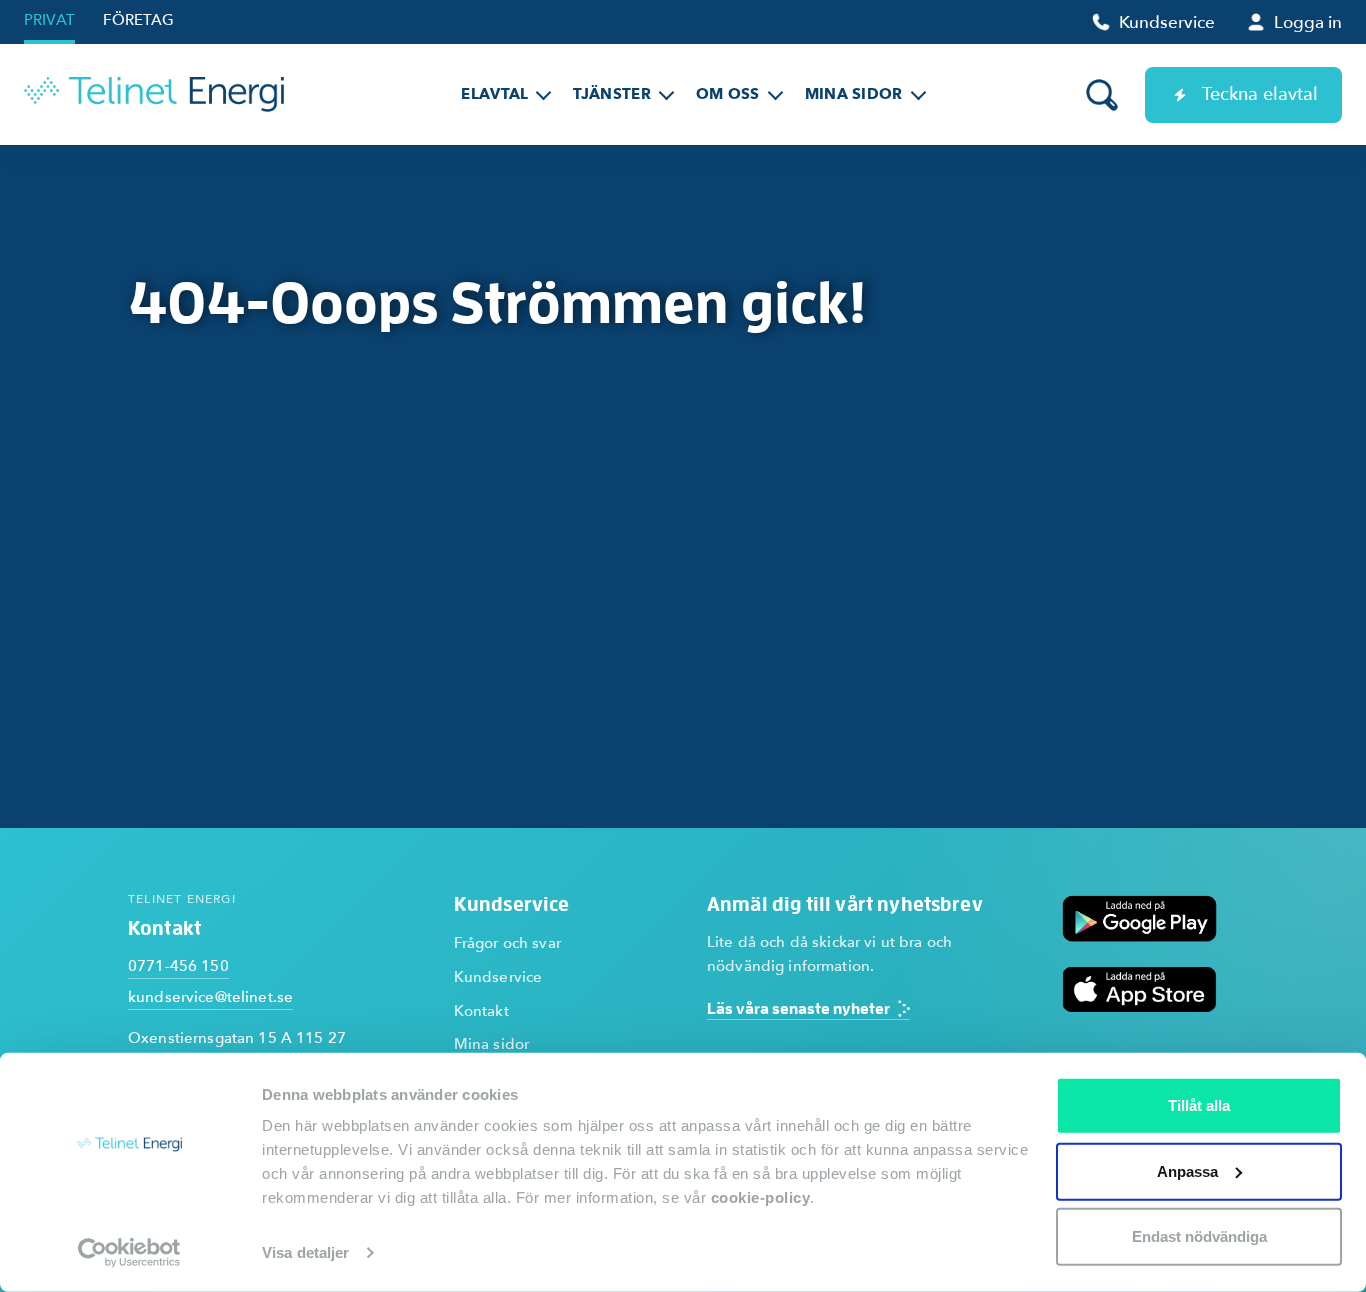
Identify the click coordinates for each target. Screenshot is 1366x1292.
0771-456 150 (178, 966)
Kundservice (498, 977)
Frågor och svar (507, 943)
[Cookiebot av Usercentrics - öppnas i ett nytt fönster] (129, 1253)
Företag (138, 20)
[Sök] (1102, 95)
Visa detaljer (305, 1252)
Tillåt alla (1199, 1105)
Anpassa (1187, 1170)
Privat (49, 20)
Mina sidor (491, 1044)
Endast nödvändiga (1199, 1236)
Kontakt (481, 1011)
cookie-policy (761, 1197)
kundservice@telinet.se (210, 997)
